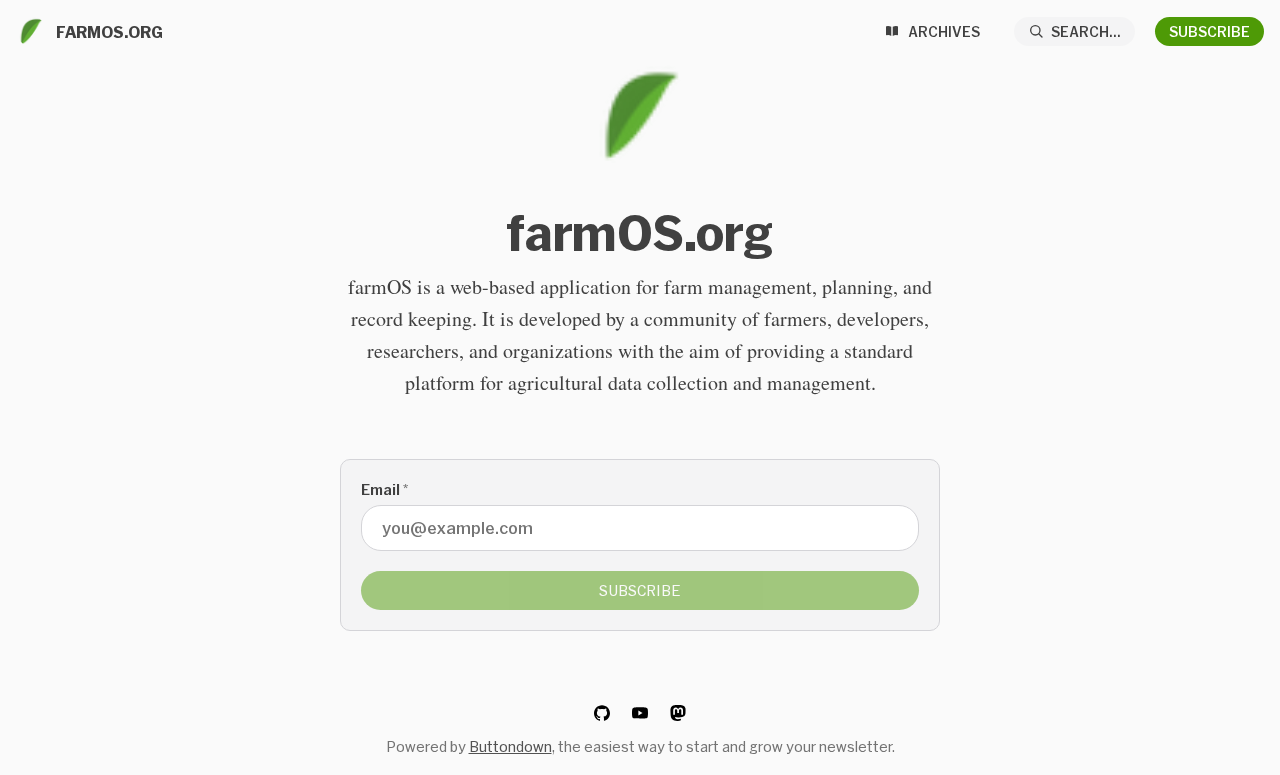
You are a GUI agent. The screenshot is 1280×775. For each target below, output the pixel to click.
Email (384, 489)
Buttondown (510, 746)
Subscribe (1209, 31)
